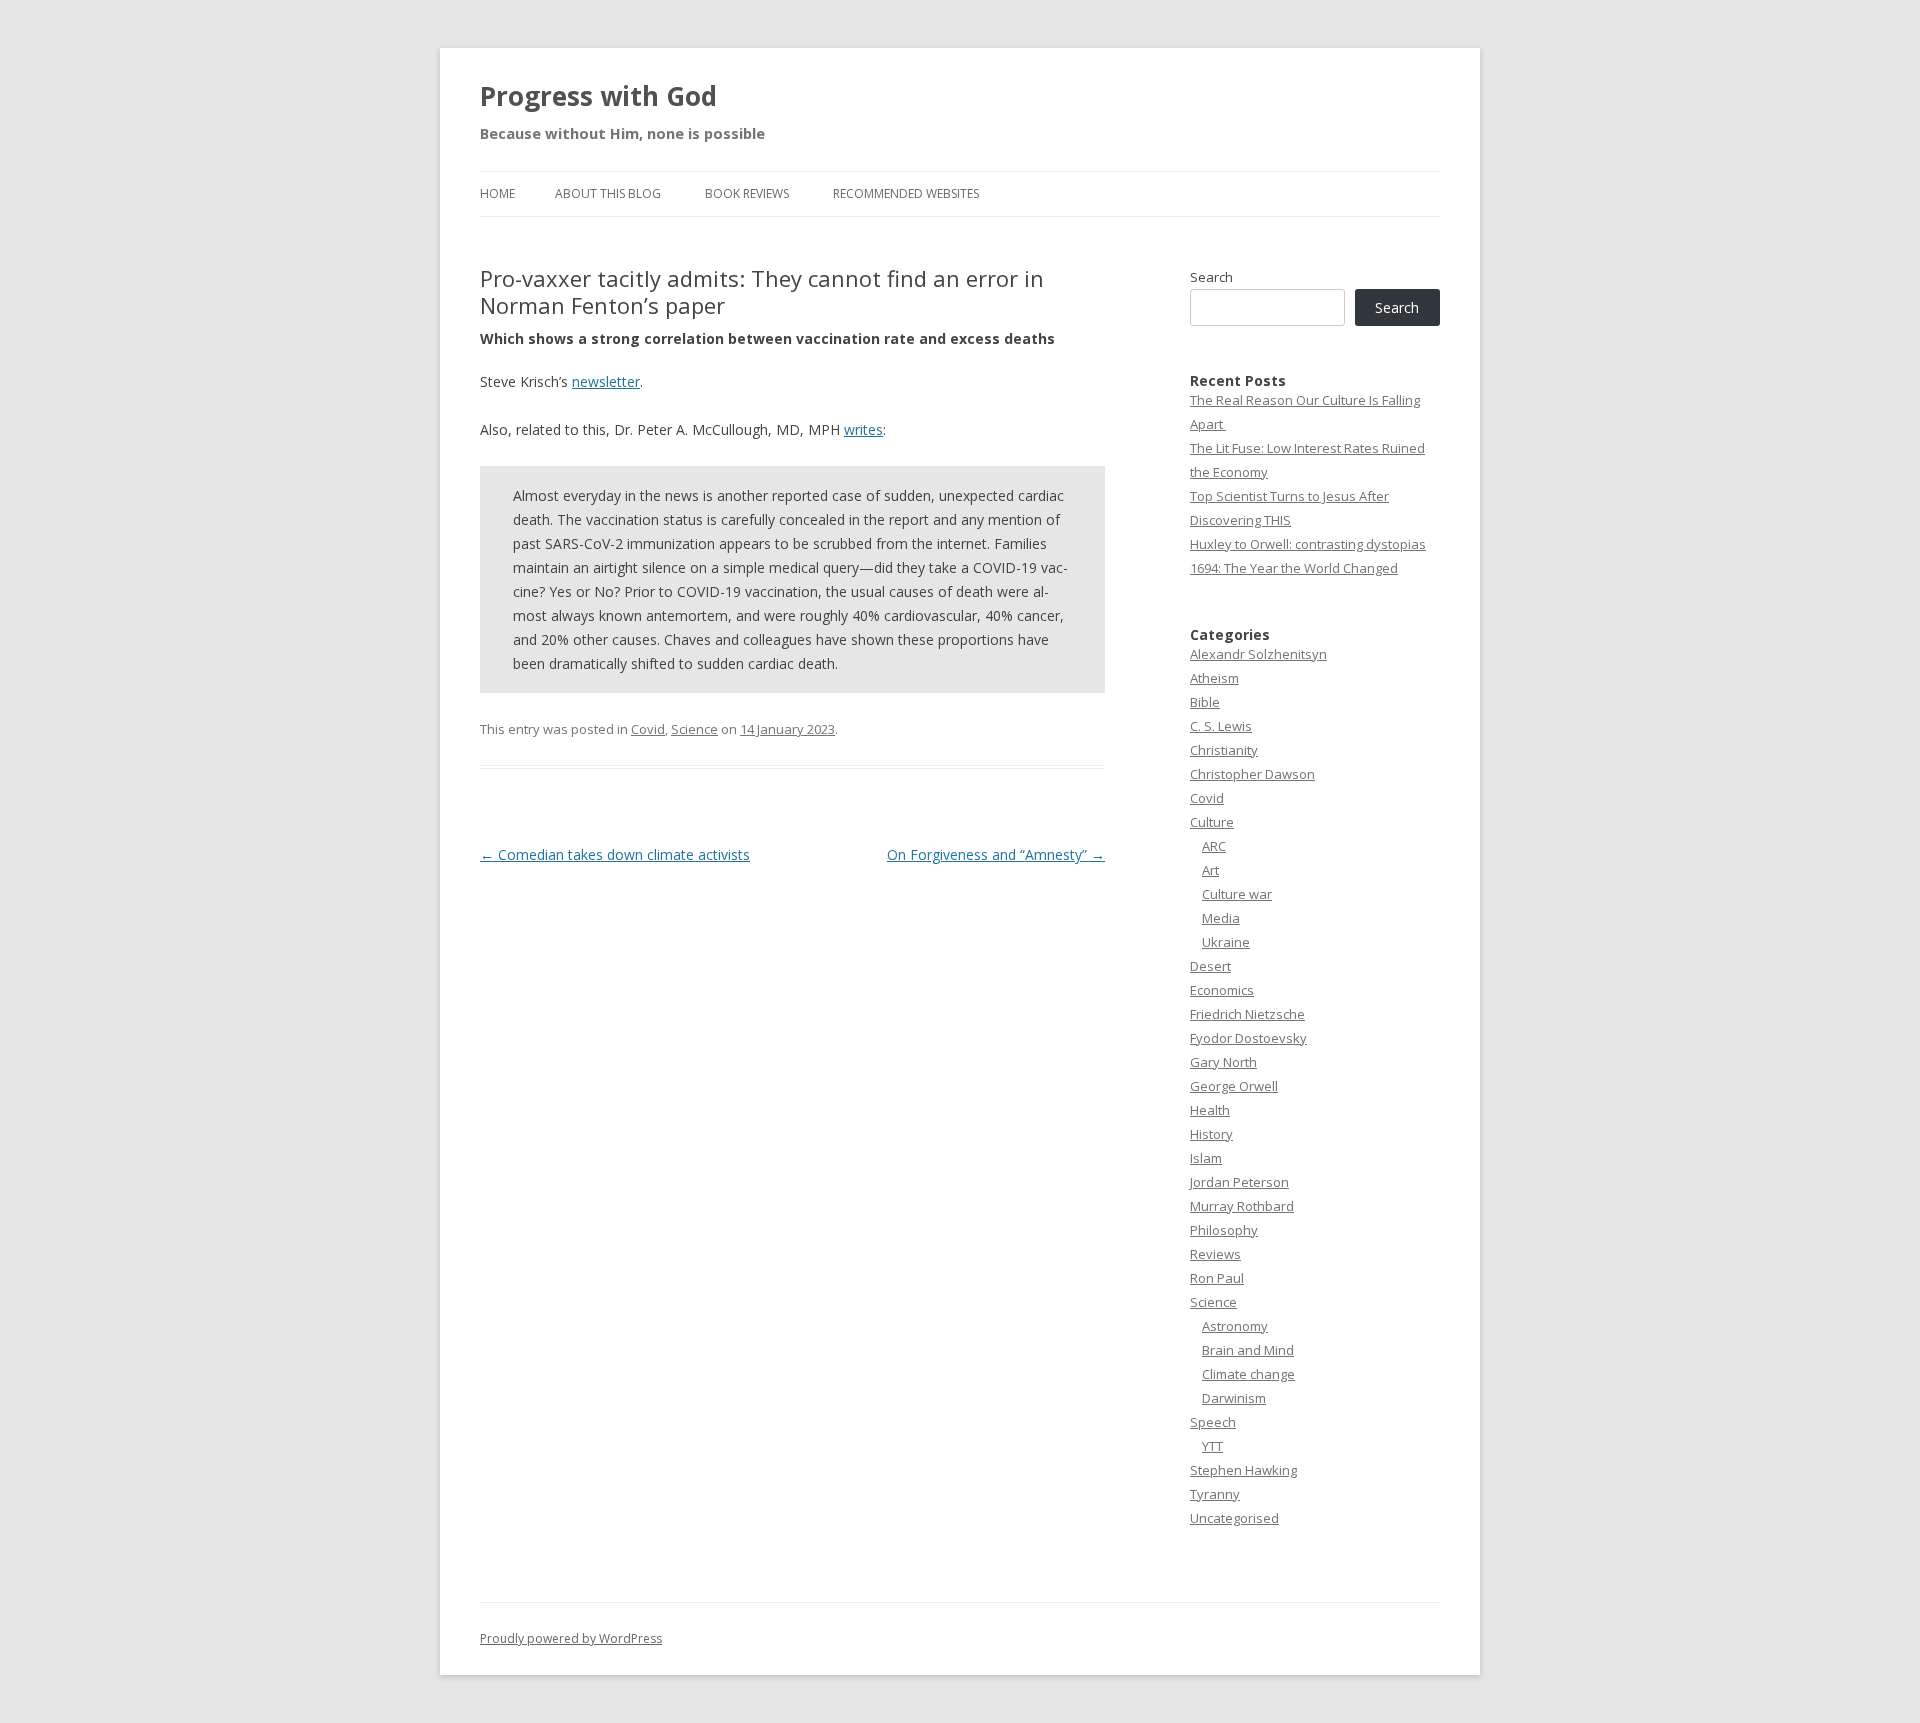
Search (1211, 277)
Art (1210, 870)
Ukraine (1226, 942)
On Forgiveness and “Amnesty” (996, 854)
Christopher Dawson (1252, 774)
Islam (1206, 1158)
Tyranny (1215, 1494)
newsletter (606, 381)
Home (497, 193)
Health (1210, 1110)
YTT (1212, 1446)
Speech (1213, 1422)
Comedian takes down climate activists (615, 854)
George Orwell (1234, 1086)
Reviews (1215, 1254)
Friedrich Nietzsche (1247, 1014)
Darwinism (1234, 1398)
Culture (1212, 822)
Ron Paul (1217, 1278)
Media (1221, 918)
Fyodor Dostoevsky (1248, 1038)
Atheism (1214, 678)
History (1211, 1134)
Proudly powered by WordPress (571, 1638)
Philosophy (1224, 1230)
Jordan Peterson (1239, 1182)
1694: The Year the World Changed (1294, 568)
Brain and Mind (1248, 1350)
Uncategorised (1234, 1518)
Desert (1210, 966)
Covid (648, 729)
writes (863, 429)
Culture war (1237, 894)
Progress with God (598, 96)
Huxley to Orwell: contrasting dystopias (1308, 544)
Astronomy (1235, 1326)
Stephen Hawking (1243, 1470)
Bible (1205, 702)
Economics (1222, 990)
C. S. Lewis (1221, 726)
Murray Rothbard (1242, 1206)
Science (694, 729)
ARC (1214, 846)
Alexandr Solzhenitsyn (1258, 654)
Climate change (1248, 1374)
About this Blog (608, 193)
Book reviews (747, 193)
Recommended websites (906, 193)
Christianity (1224, 750)
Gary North (1223, 1062)
